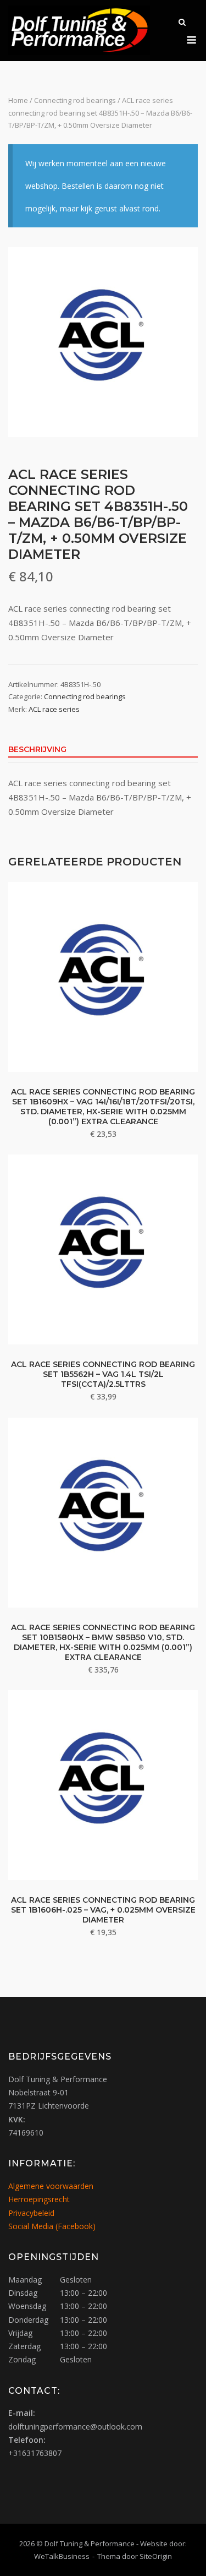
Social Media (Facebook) (52, 2226)
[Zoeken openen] (182, 23)
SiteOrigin (156, 2556)
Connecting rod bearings (75, 100)
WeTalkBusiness (62, 2556)
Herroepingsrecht (39, 2199)
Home (18, 100)
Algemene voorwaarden (51, 2186)
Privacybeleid (31, 2213)
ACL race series (54, 709)
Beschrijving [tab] (37, 749)
